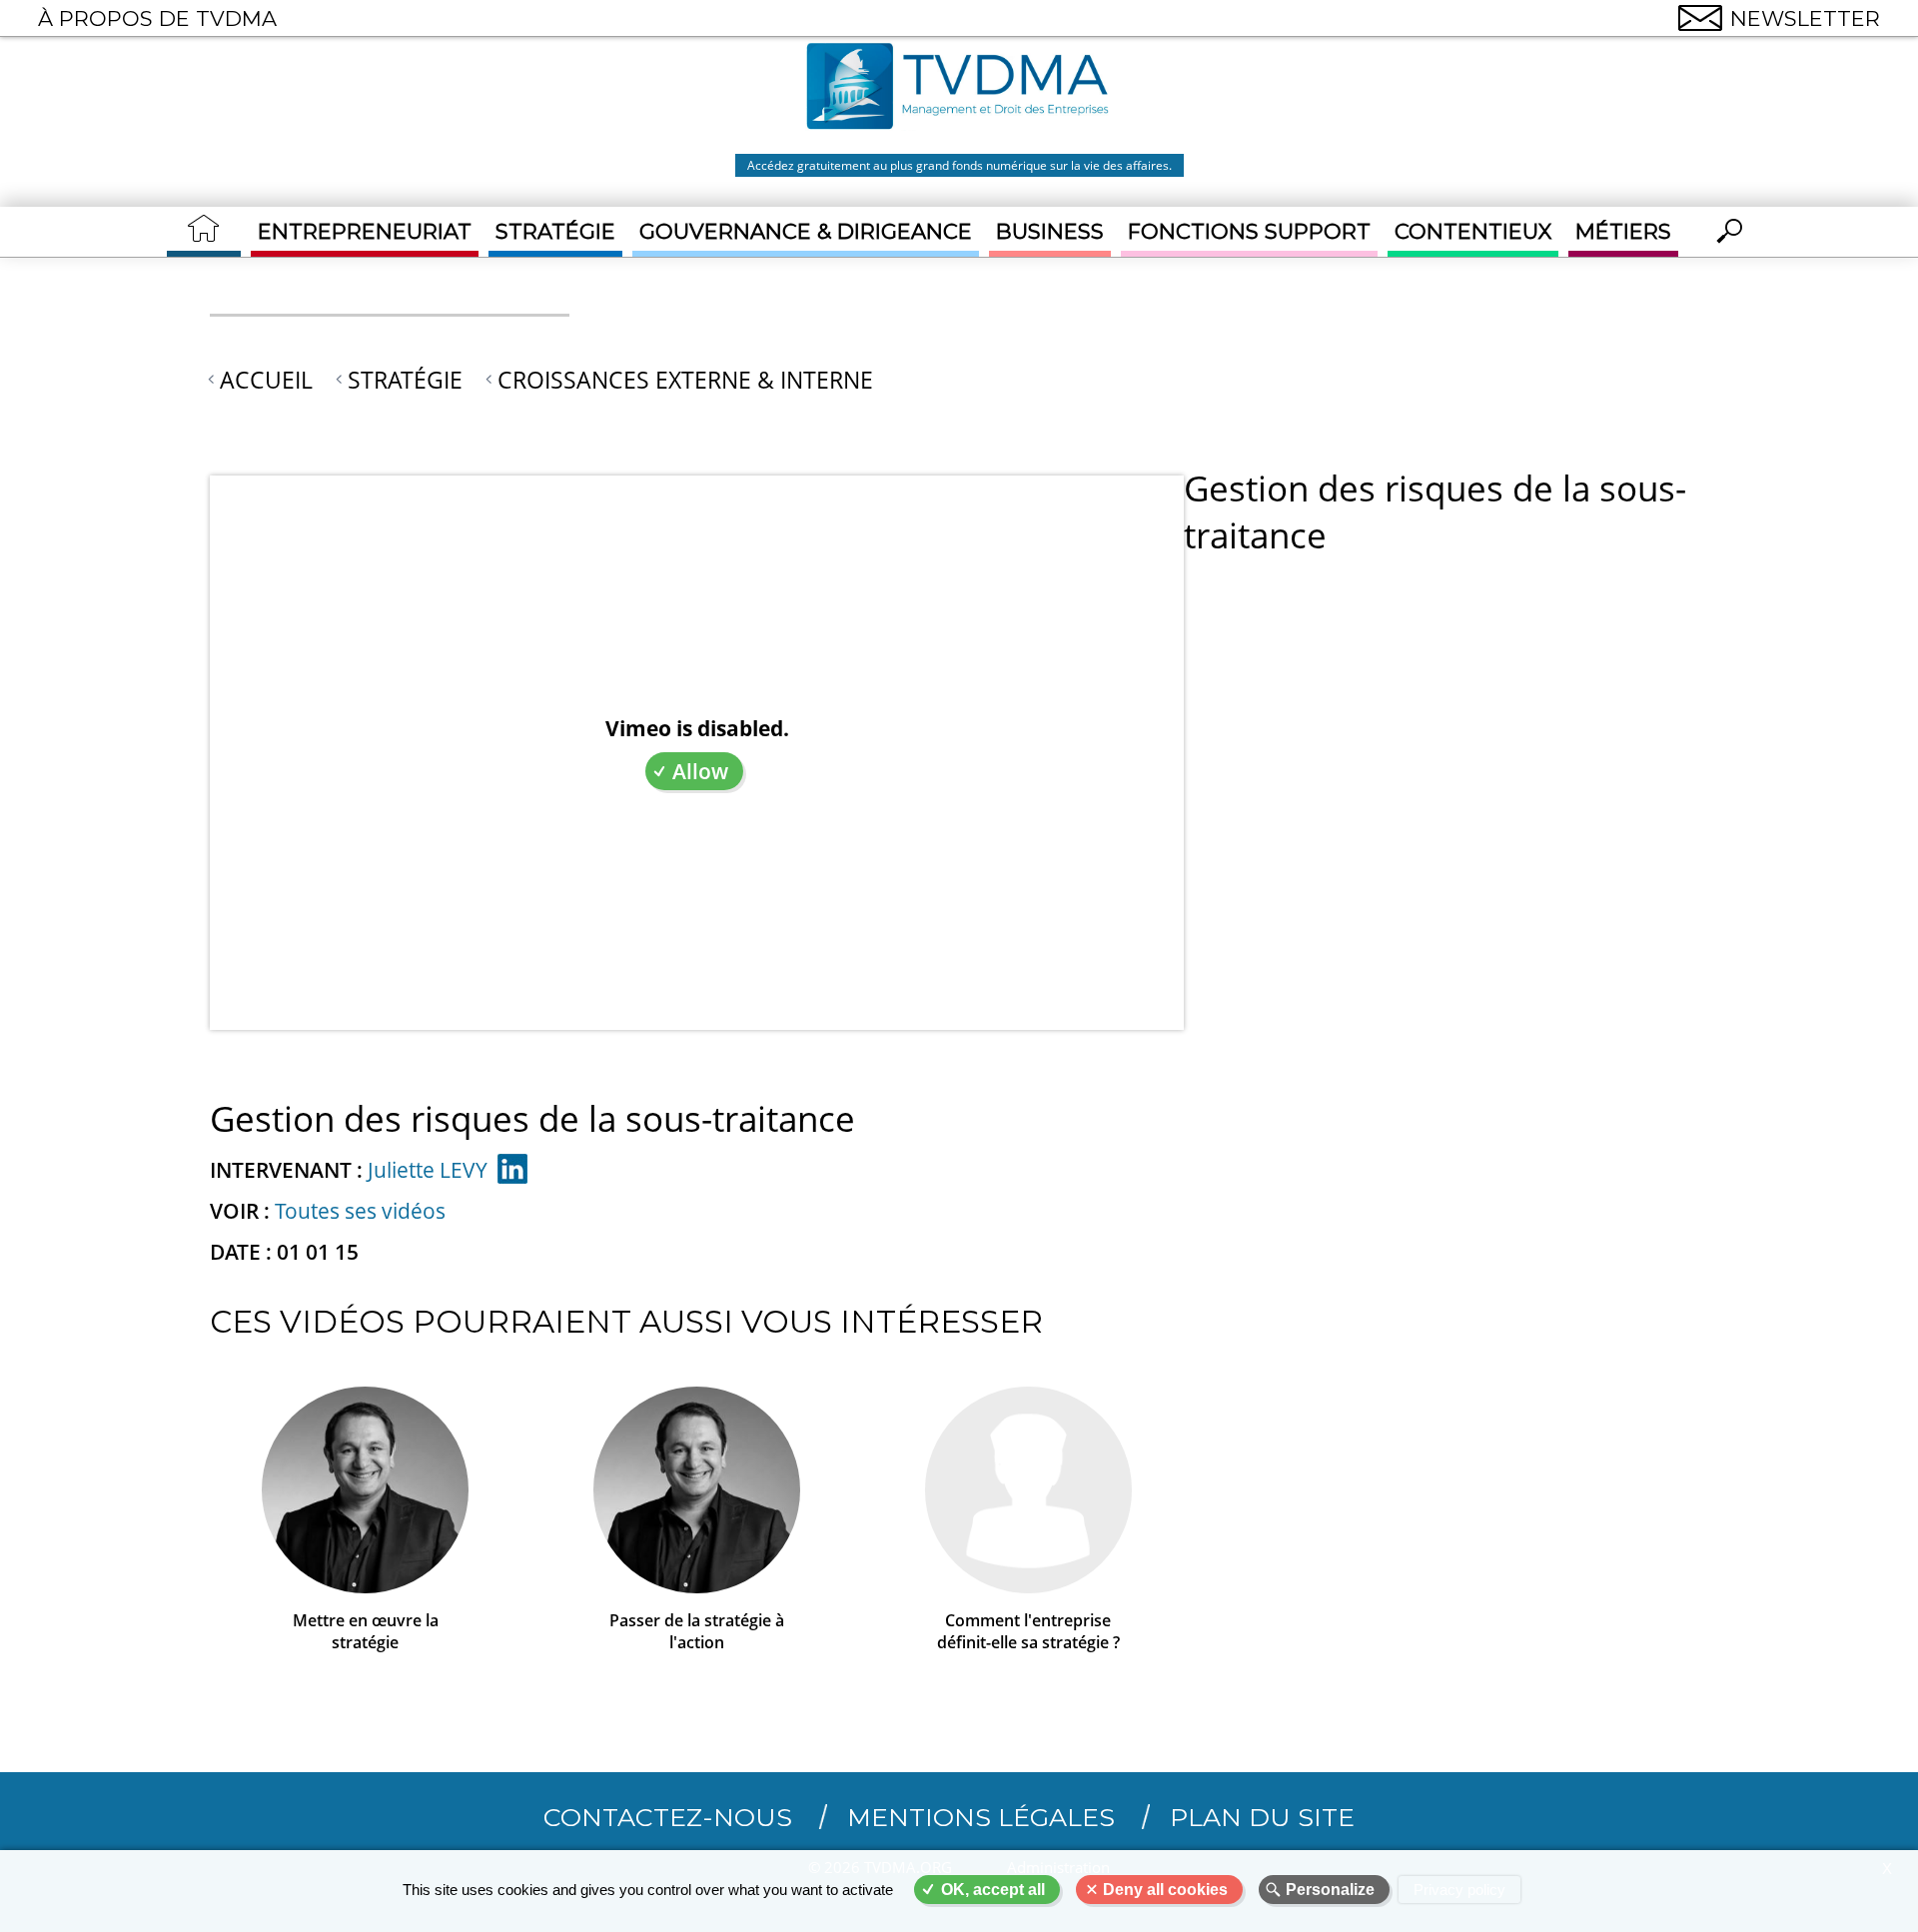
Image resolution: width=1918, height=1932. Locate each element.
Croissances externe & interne (685, 380)
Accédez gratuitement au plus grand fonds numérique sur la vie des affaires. (959, 165)
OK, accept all (993, 1890)
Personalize (1330, 1890)
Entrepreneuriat (365, 231)
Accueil (266, 380)
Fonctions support (1249, 231)
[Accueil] (959, 89)
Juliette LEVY (428, 1170)
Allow (700, 771)
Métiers (1623, 231)
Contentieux (1473, 231)
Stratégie (555, 231)
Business (1050, 231)
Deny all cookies (1165, 1890)
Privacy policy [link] (1459, 1890)
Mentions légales (981, 1817)
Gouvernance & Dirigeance (806, 231)
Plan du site (1262, 1817)
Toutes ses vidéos (360, 1211)
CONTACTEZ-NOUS (668, 1817)
